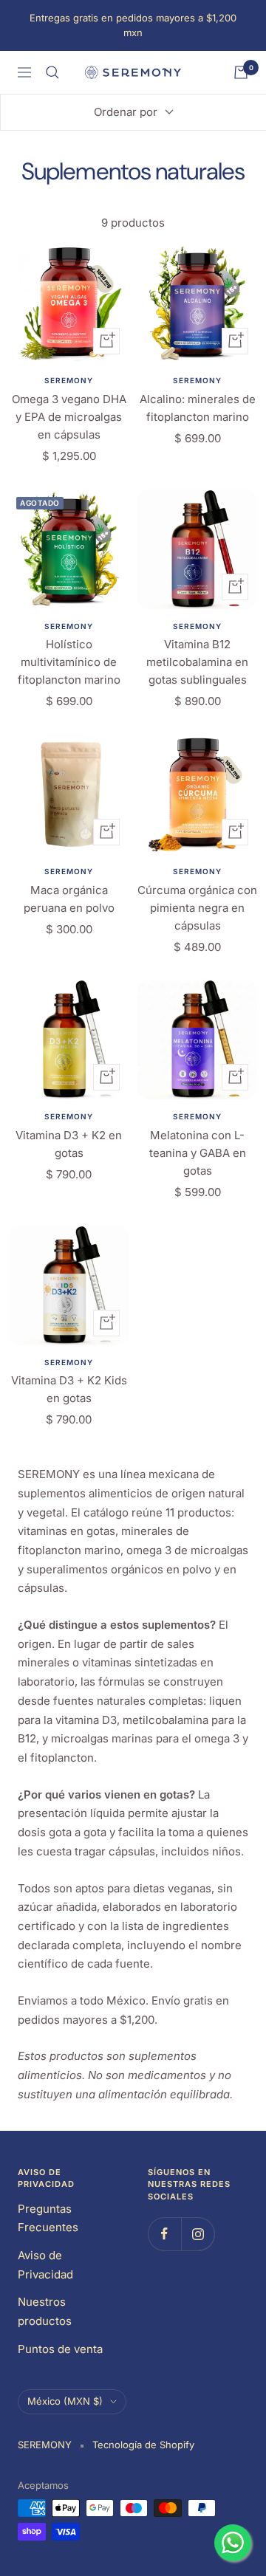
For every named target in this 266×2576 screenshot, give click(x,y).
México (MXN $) (65, 2401)
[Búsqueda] (52, 72)
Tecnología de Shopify (143, 2445)
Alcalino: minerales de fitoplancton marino (198, 408)
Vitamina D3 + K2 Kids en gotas (69, 1389)
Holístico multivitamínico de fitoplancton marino (69, 662)
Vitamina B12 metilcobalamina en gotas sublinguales (197, 662)
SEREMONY (197, 871)
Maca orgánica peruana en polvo (69, 899)
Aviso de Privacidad (45, 2265)
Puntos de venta (60, 2349)
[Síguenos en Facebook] (164, 2234)
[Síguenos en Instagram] (198, 2234)
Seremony (69, 380)
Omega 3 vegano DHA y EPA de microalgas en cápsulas (69, 417)
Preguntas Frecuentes (48, 2218)
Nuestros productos (45, 2311)
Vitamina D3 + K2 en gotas (69, 1144)
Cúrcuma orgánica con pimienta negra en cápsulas (197, 908)
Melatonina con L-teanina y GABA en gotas (198, 1153)
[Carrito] (241, 72)
